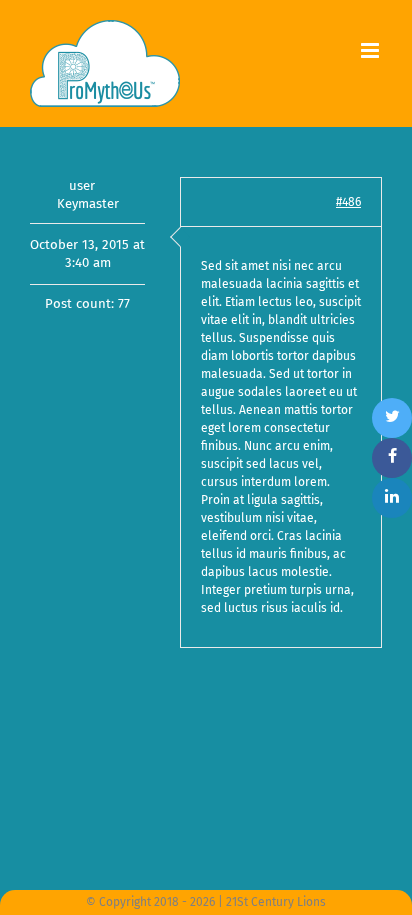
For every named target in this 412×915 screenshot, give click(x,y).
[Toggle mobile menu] (371, 50)
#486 (348, 202)
